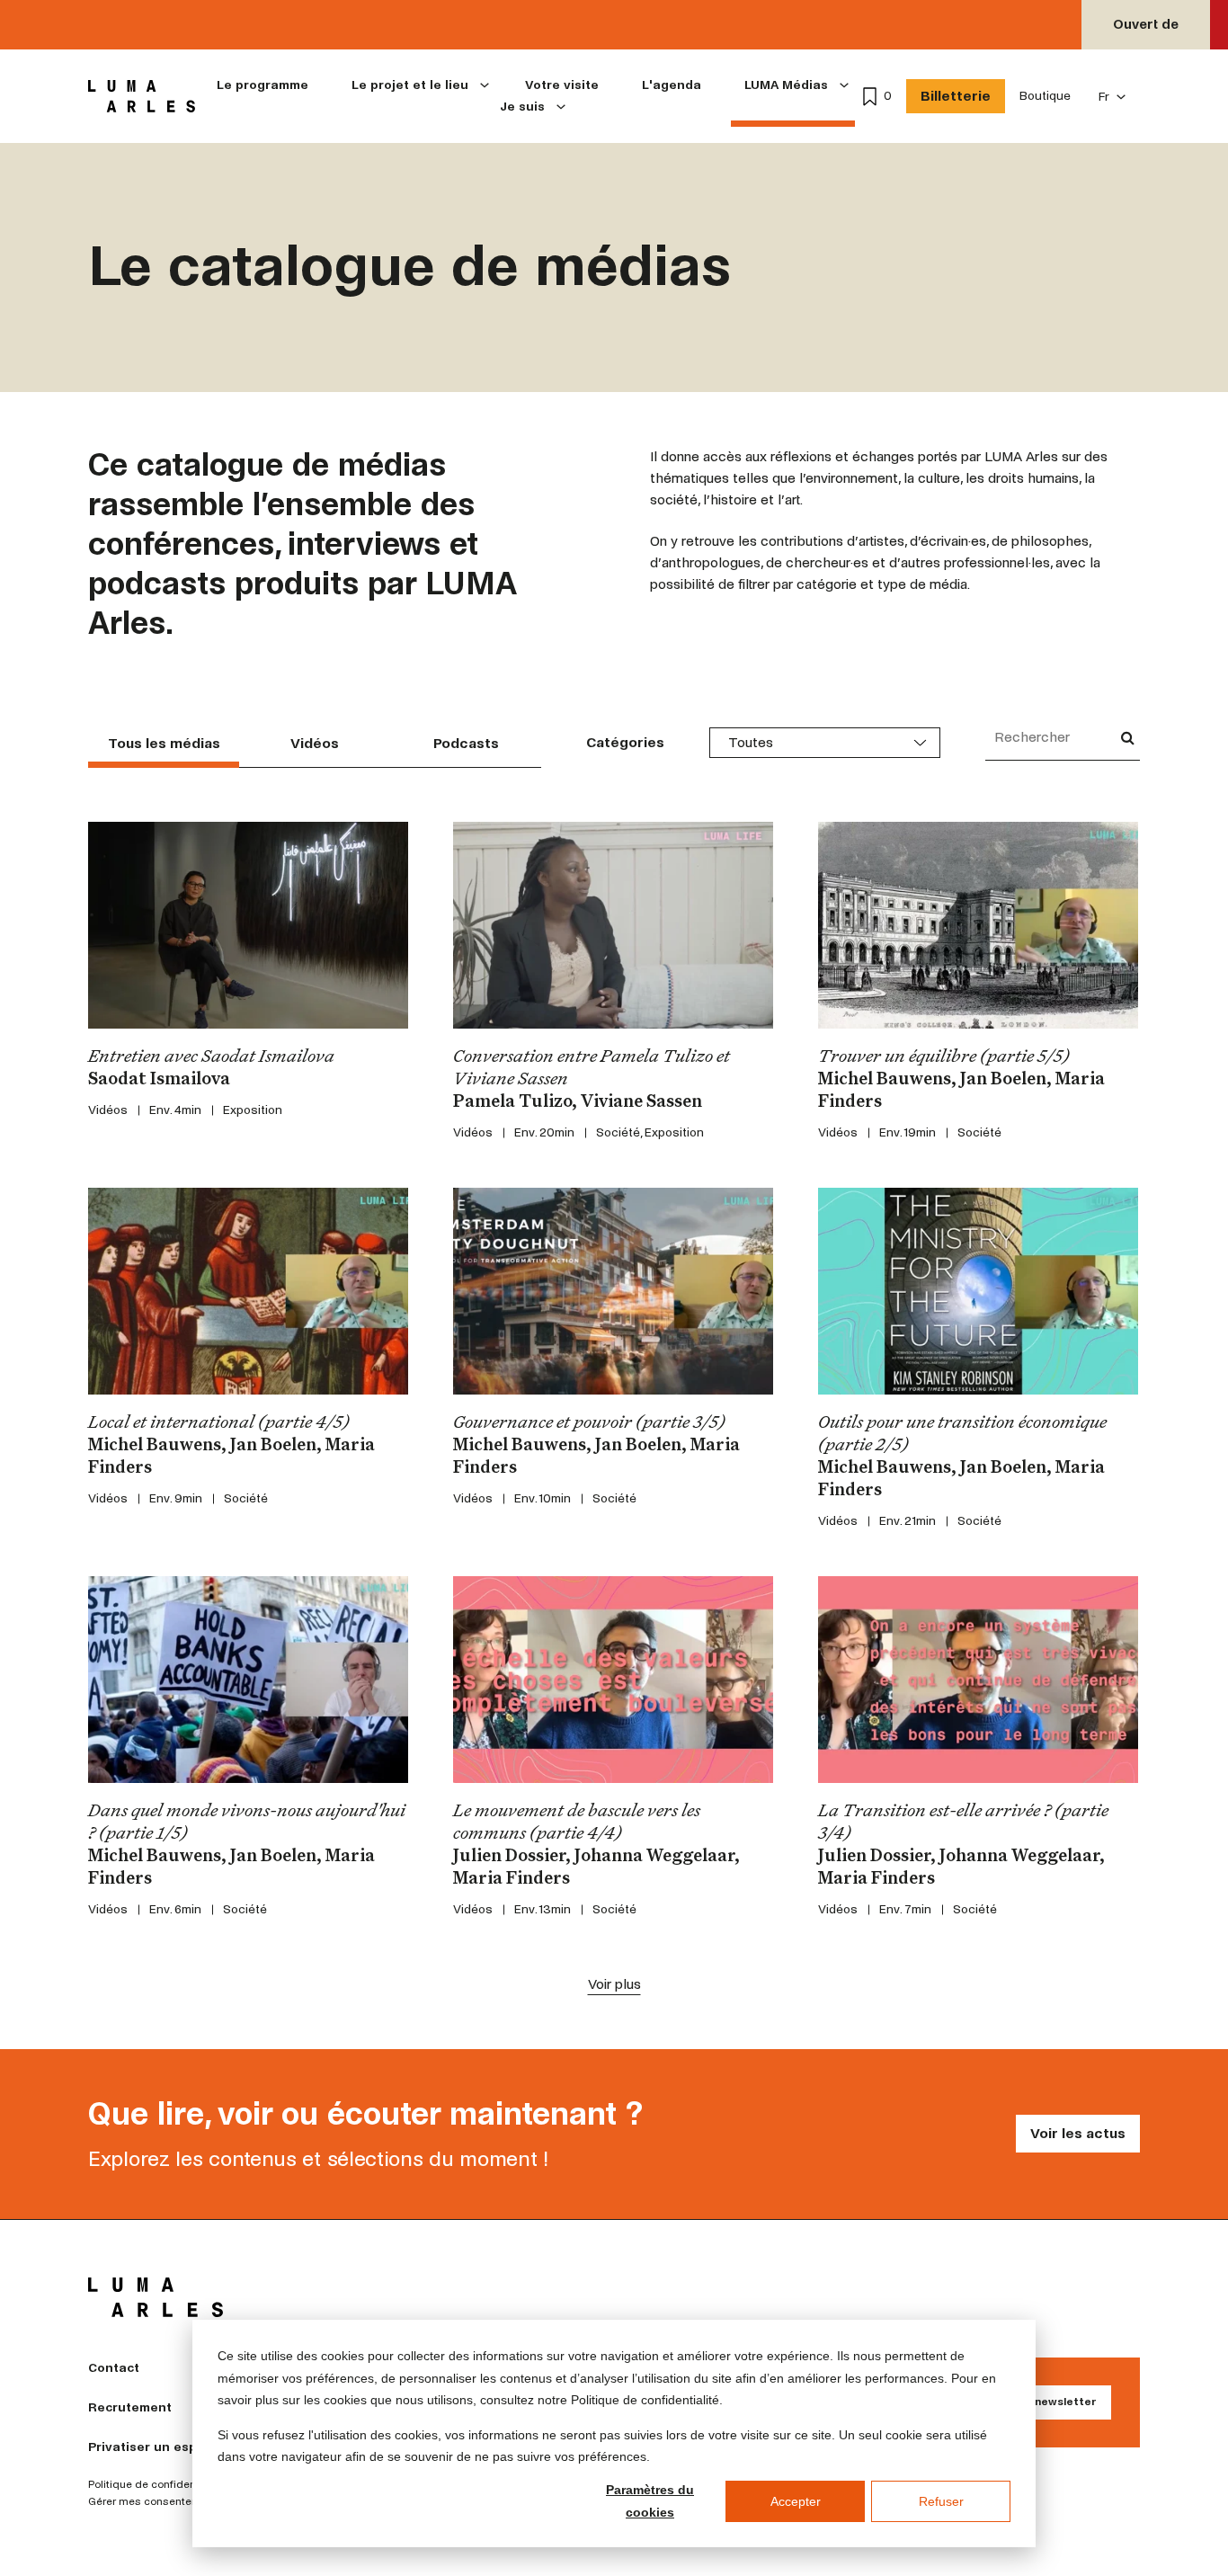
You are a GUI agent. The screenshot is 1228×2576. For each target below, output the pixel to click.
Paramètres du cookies (650, 2501)
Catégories (625, 742)
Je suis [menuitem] (522, 107)
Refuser (941, 2501)
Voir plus (614, 1984)
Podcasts (466, 743)
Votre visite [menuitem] (562, 85)
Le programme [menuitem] (263, 85)
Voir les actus (1078, 2133)
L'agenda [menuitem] (672, 85)
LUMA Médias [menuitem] (786, 85)
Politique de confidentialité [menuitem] (156, 2485)
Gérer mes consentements (156, 2502)
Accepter (796, 2501)
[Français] (1112, 97)
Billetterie (956, 96)
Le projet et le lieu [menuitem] (410, 85)
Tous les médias (164, 743)
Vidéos (315, 743)
